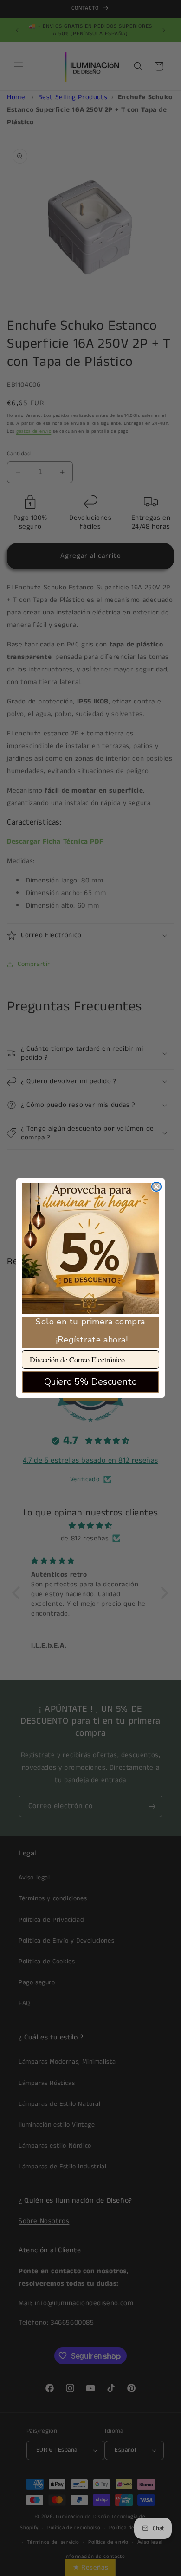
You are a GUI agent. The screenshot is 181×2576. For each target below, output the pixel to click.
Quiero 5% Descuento (90, 1382)
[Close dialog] (156, 1187)
